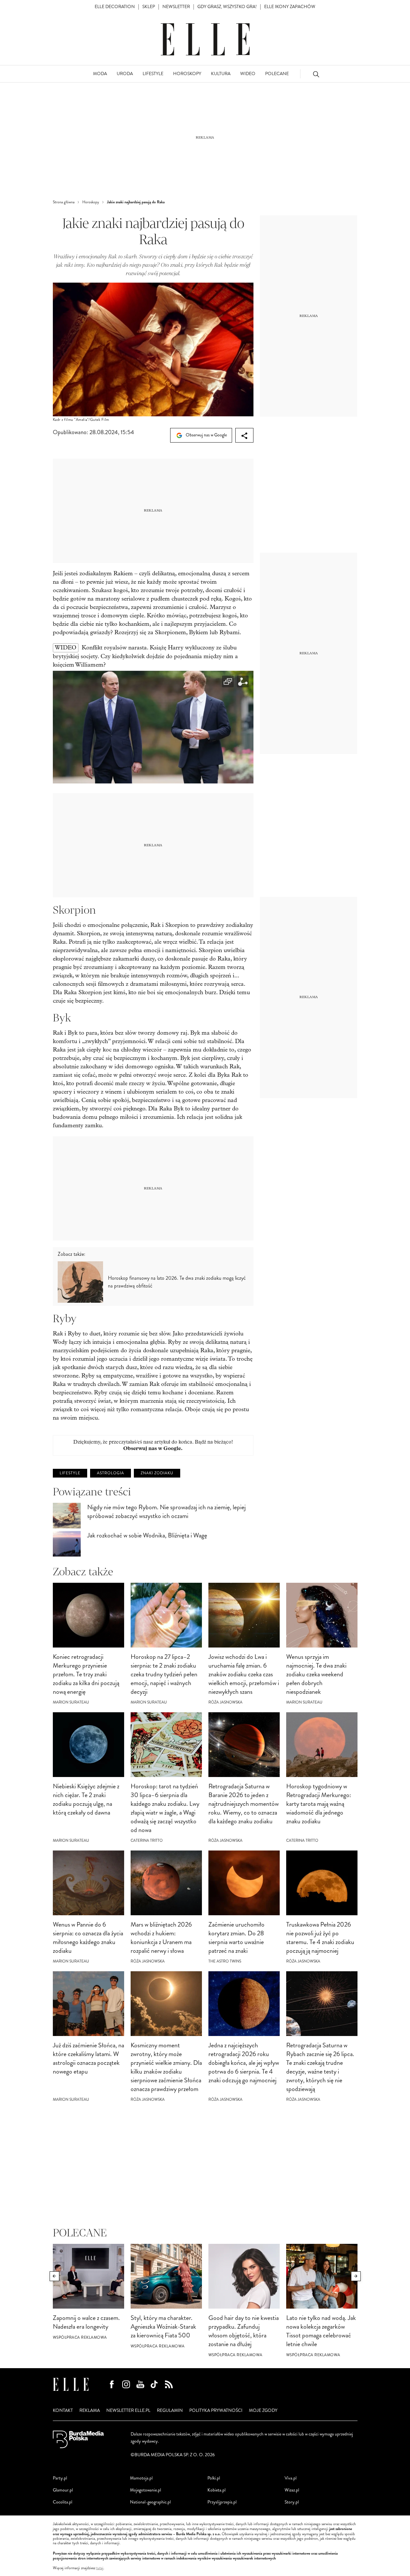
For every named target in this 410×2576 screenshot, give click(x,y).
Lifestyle (70, 1473)
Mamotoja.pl (141, 2478)
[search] (316, 74)
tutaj (100, 2568)
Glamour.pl (63, 2490)
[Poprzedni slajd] (54, 2276)
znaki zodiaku (157, 1473)
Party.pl (60, 2478)
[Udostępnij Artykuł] (244, 435)
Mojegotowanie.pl (146, 2490)
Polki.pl (214, 2478)
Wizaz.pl (292, 2490)
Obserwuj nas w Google (206, 435)
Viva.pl (291, 2478)
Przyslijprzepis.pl (222, 2502)
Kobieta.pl (217, 2490)
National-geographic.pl (150, 2502)
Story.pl (292, 2502)
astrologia (111, 1473)
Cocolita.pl (63, 2502)
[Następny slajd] (356, 2276)
